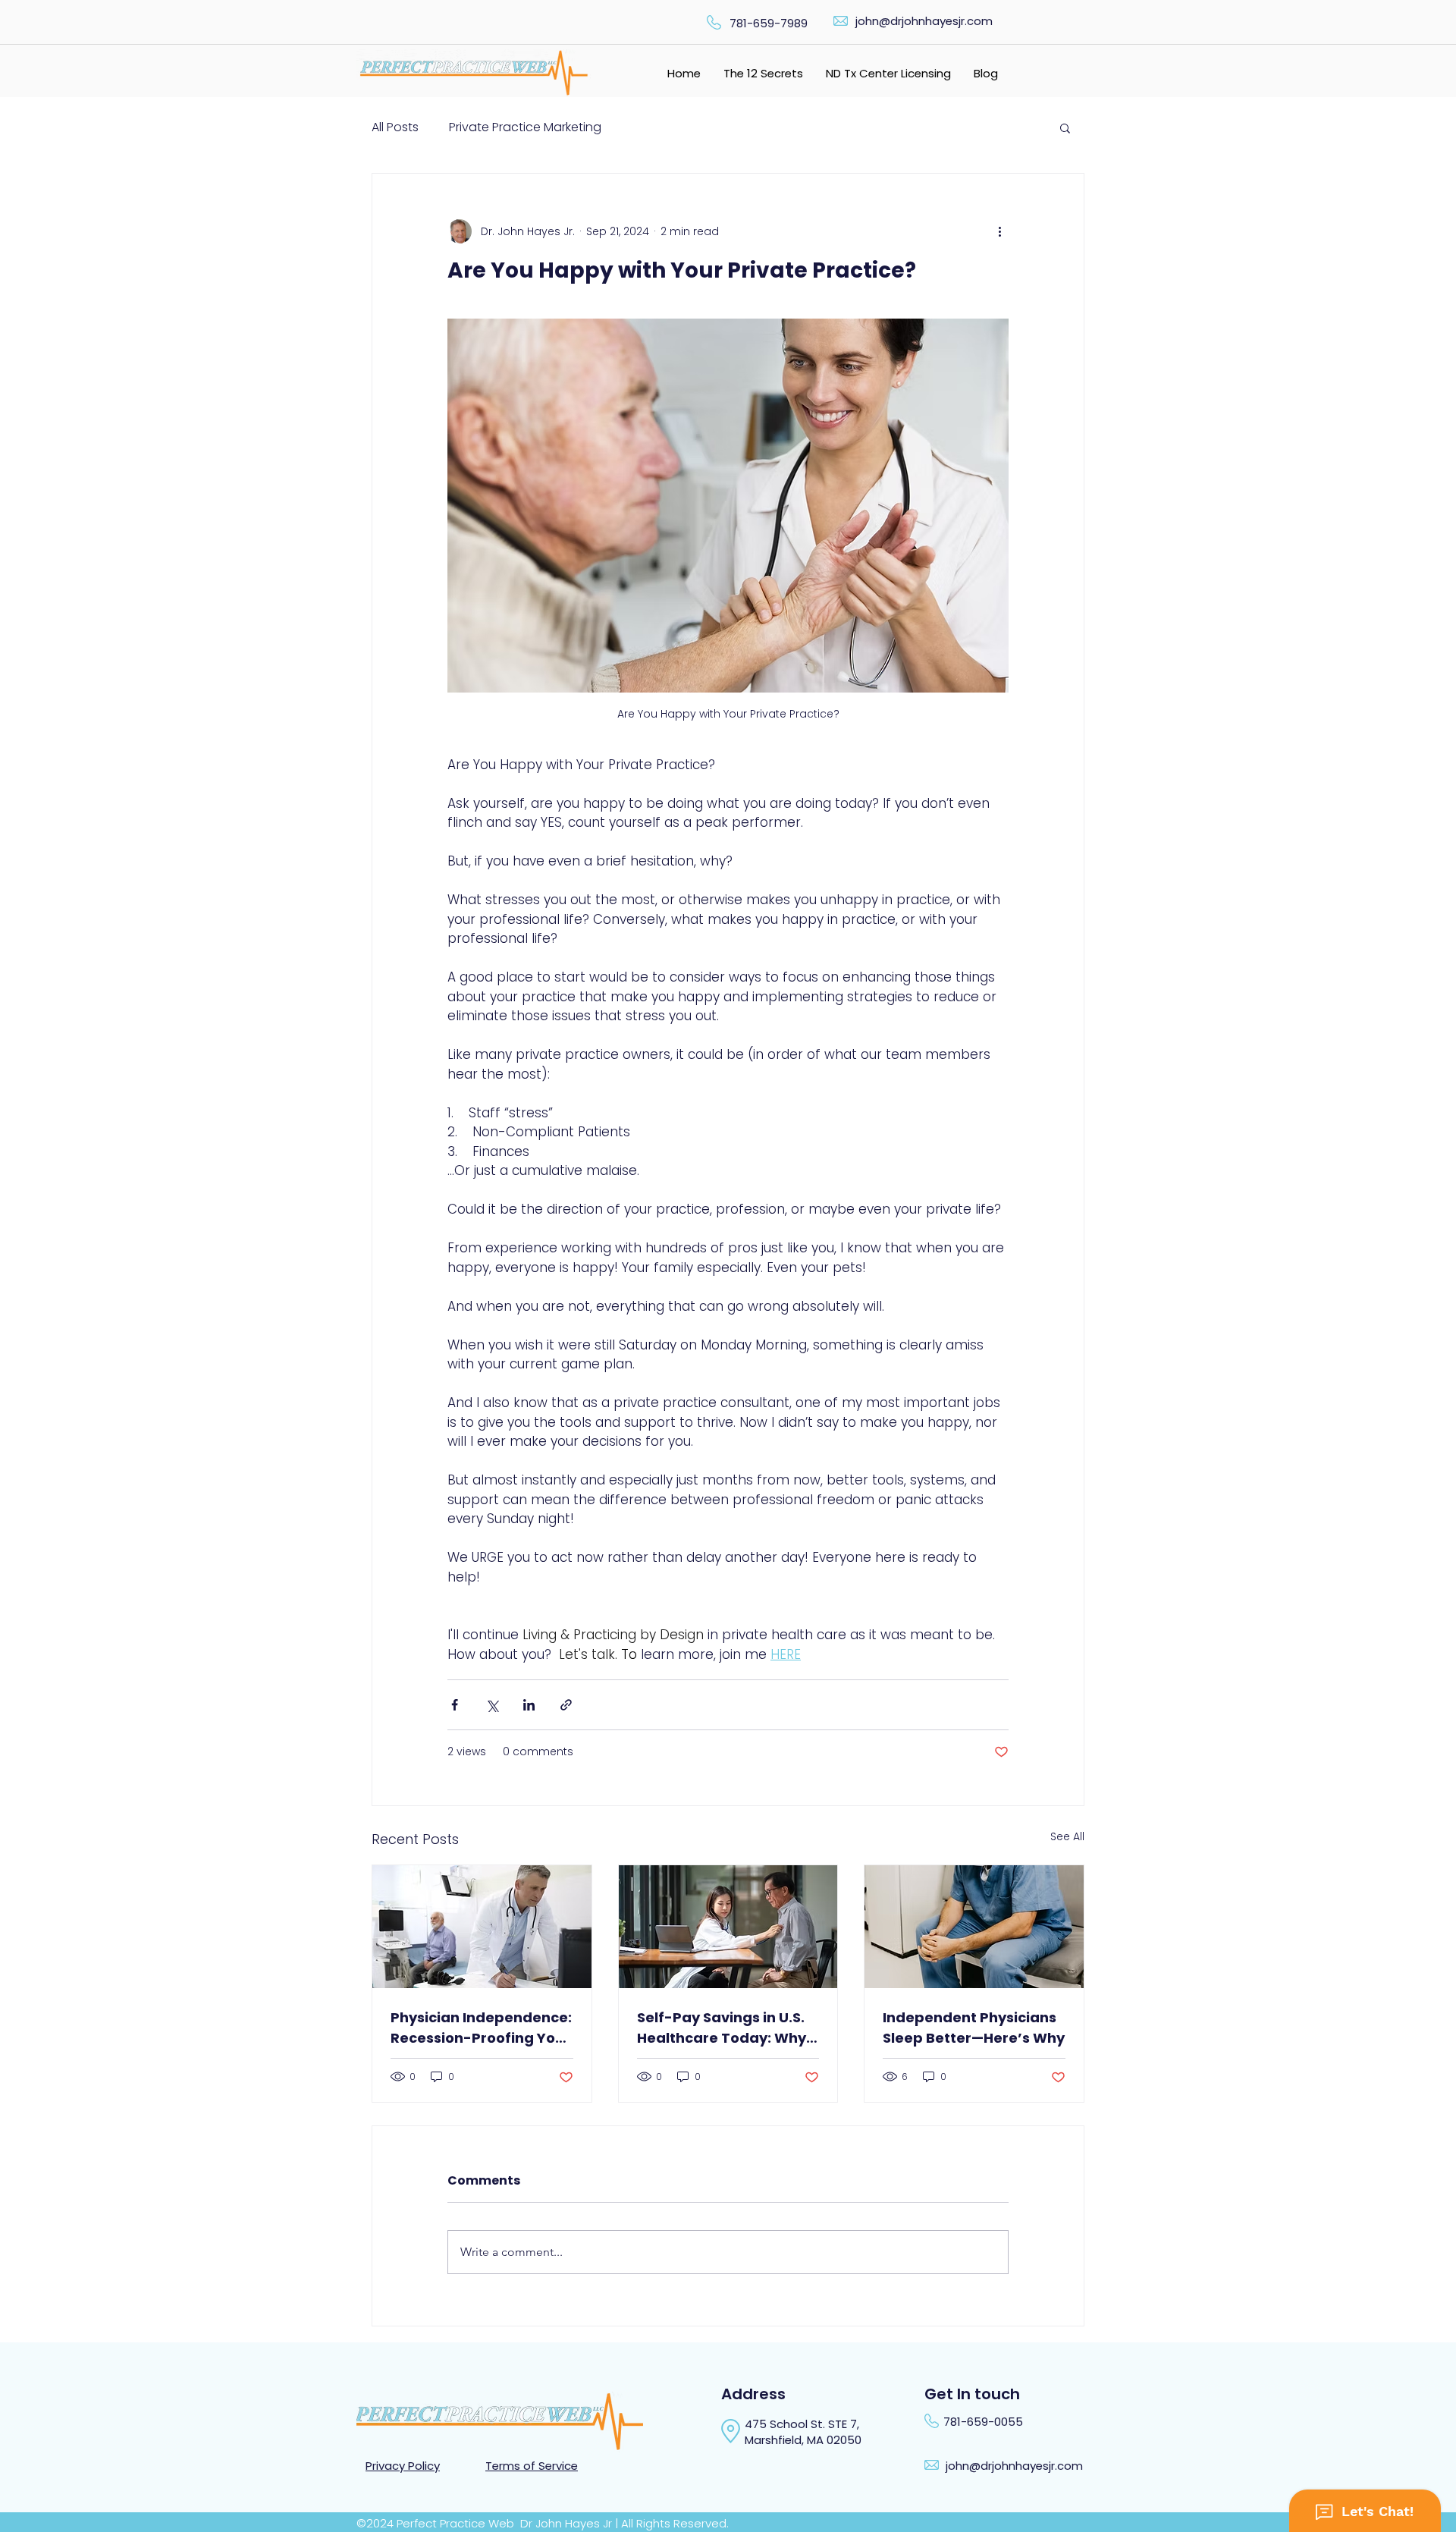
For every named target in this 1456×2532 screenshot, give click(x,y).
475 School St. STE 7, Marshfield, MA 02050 (805, 2432)
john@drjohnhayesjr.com (924, 21)
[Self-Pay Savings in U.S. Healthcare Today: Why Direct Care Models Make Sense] (728, 1927)
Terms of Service (532, 2466)
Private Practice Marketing (525, 127)
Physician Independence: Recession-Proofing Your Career (481, 2028)
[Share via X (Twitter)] (492, 1705)
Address (753, 2394)
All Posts (395, 127)
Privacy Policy (403, 2466)
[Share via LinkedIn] (529, 1705)
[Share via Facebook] (455, 1705)
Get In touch (972, 2394)
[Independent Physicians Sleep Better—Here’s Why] (974, 1927)
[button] (1065, 127)
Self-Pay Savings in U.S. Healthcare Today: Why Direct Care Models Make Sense (726, 2028)
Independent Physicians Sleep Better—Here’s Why (974, 2028)
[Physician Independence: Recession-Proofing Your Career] (482, 1927)
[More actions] (999, 231)
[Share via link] (566, 1705)
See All (1067, 1836)
